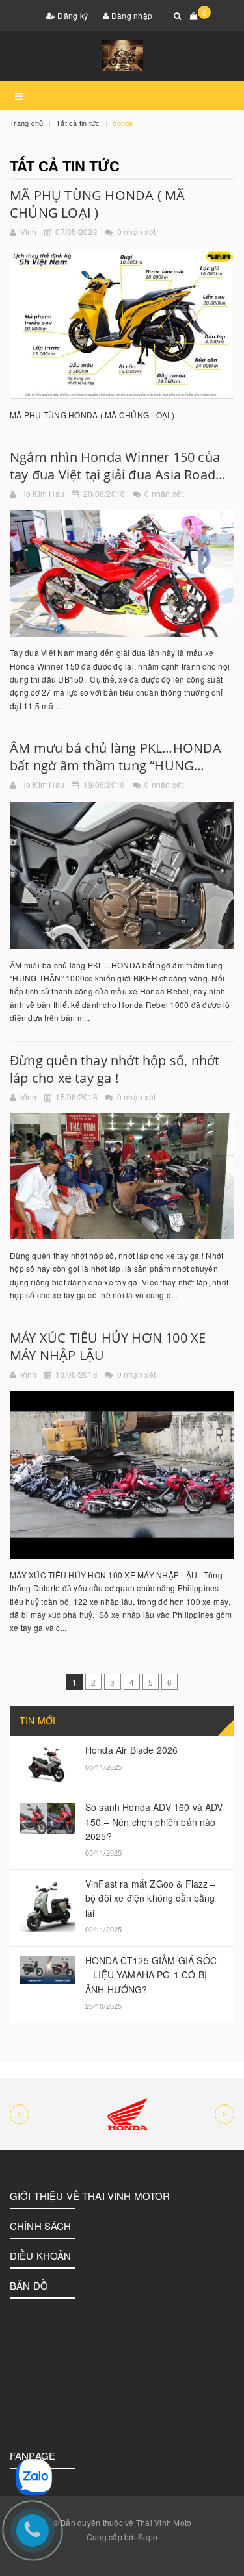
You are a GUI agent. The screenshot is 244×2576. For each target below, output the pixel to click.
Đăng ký (72, 15)
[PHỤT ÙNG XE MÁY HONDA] (122, 2114)
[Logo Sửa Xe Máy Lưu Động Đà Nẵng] (122, 56)
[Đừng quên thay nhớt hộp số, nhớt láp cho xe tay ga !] (122, 1176)
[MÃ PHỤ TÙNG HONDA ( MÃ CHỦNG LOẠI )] (122, 324)
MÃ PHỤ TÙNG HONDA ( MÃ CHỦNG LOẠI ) (97, 204)
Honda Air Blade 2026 (131, 1750)
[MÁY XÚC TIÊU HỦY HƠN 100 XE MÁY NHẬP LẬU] (122, 1475)
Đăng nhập (131, 15)
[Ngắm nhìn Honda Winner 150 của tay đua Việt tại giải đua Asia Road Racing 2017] (122, 573)
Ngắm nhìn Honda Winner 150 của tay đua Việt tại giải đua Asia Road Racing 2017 (115, 474)
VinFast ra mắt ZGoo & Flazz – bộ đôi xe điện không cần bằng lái (151, 1898)
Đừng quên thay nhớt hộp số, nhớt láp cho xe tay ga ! (115, 1069)
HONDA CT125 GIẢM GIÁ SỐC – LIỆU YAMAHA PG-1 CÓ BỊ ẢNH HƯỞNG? (151, 1975)
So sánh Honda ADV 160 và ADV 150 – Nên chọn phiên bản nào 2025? (154, 1822)
